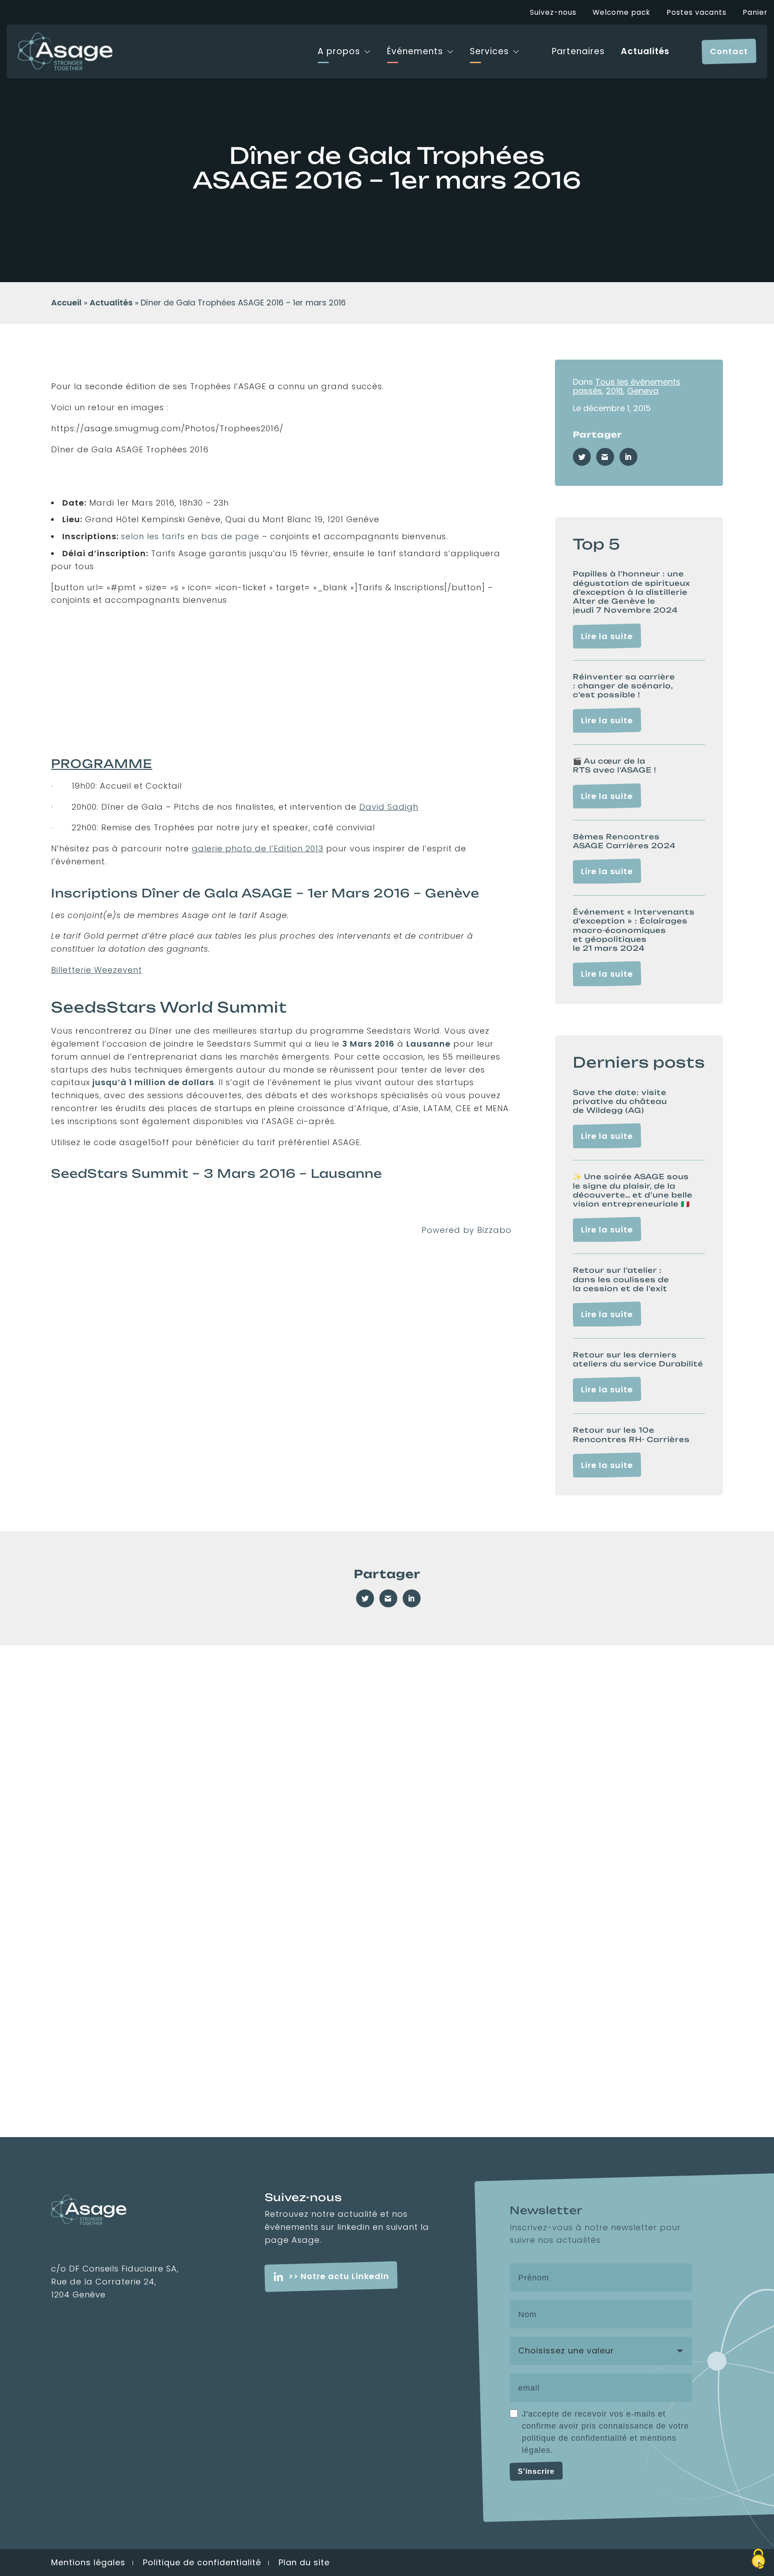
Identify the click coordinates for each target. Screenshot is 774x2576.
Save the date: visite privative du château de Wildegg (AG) (620, 1101)
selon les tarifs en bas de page (191, 536)
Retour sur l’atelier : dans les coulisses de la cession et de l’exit (621, 1279)
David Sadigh (389, 807)
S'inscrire (536, 2471)
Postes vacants (697, 13)
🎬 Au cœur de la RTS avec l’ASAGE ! (615, 766)
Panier (755, 13)
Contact (729, 51)
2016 (615, 391)
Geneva (643, 391)
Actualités (645, 52)
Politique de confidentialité (202, 2562)
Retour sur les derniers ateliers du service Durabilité (638, 1359)
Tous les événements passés (627, 386)
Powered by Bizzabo (467, 1230)
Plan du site (304, 2562)
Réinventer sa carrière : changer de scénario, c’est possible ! (624, 686)
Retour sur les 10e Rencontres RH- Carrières (631, 1435)
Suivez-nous (553, 13)
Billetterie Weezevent (97, 970)
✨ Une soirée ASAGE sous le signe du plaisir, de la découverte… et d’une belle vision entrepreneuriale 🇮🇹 (633, 1190)
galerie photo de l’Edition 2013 (258, 848)
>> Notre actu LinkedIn (339, 2276)
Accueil (66, 303)
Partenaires (578, 52)
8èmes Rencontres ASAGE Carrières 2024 (624, 841)
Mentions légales (88, 2562)
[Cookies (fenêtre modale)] (758, 2560)
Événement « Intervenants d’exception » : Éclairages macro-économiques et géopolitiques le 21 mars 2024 (634, 930)
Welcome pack (621, 13)
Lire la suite (607, 636)
